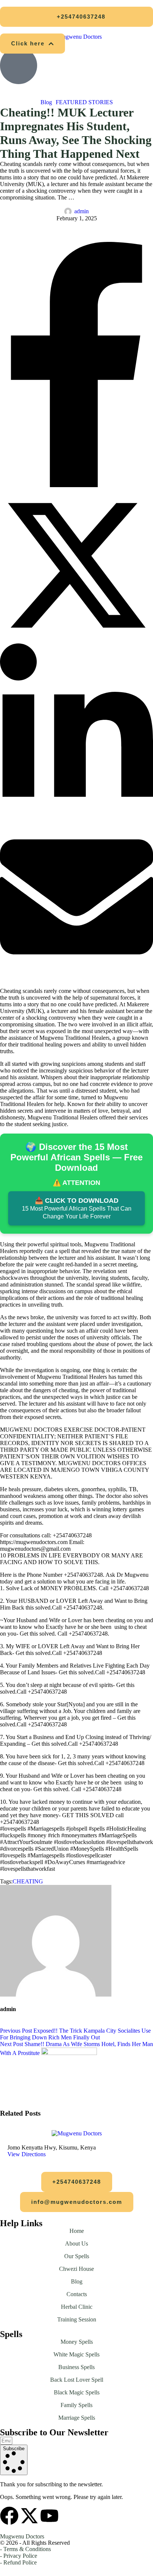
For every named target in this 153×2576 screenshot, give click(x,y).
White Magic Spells (76, 2354)
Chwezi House (76, 2269)
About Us (76, 2243)
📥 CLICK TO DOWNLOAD (77, 1208)
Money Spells (77, 2342)
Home (77, 2231)
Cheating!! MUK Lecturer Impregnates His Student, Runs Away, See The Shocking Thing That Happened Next (76, 133)
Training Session (77, 2319)
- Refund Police (18, 2562)
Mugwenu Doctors (22, 2536)
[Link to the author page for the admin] (68, 211)
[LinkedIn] (76, 817)
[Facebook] (76, 485)
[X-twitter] (29, 2516)
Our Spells (77, 2256)
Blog (77, 2281)
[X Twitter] (76, 640)
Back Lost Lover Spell (77, 2380)
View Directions (27, 2154)
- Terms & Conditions (25, 2549)
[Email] (76, 971)
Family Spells (76, 2405)
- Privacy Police (19, 2556)
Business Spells (76, 2367)
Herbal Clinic (77, 2307)
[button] (76, 17)
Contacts (77, 2294)
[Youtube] (49, 2516)
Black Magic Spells (77, 2392)
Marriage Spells (77, 2418)
